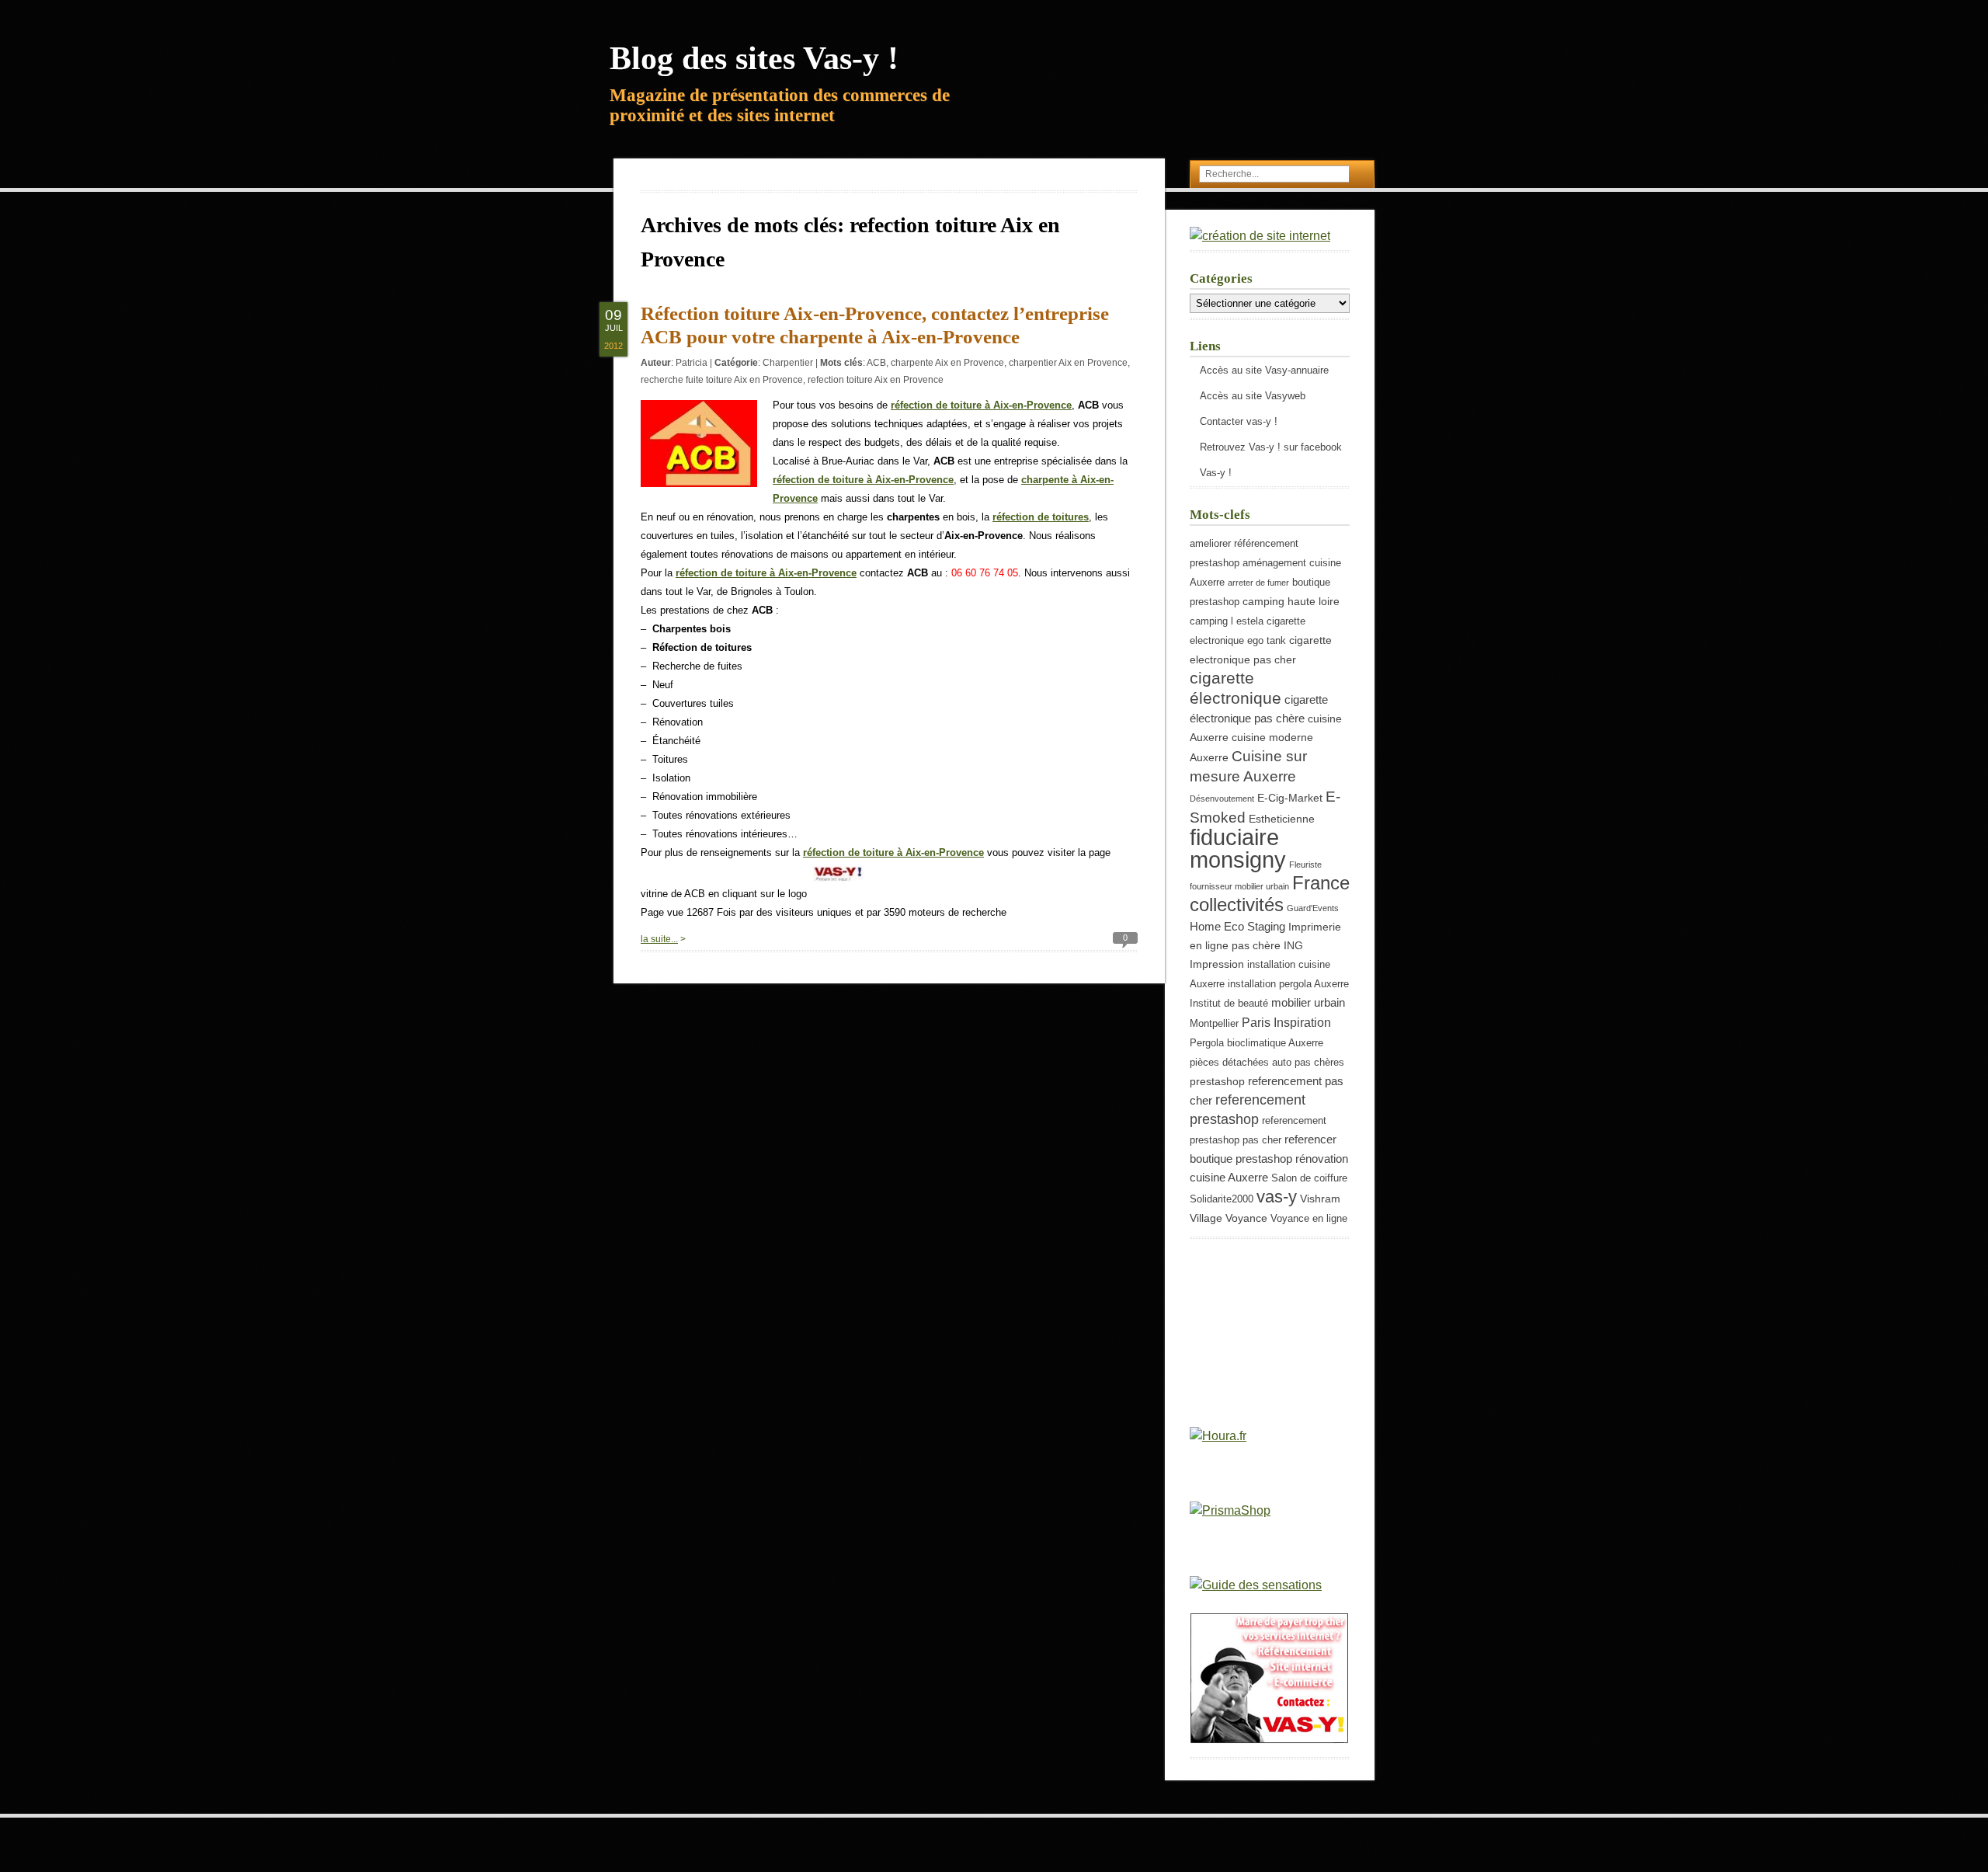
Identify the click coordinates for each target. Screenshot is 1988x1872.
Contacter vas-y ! (1239, 421)
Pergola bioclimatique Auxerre (1256, 1043)
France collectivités (1270, 894)
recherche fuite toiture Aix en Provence (722, 380)
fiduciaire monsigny (1238, 848)
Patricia (692, 363)
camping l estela (1227, 621)
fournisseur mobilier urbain (1239, 886)
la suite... (659, 939)
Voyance (1246, 1218)
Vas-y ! (1216, 473)
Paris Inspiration (1286, 1022)
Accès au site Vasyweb (1253, 396)
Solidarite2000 (1222, 1199)
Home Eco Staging (1237, 926)
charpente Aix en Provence (947, 363)
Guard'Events (1313, 908)
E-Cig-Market (1290, 798)
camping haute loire (1291, 601)
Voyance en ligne (1309, 1219)
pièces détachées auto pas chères (1267, 1063)
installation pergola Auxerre (1288, 984)
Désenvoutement (1222, 799)
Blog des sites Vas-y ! (754, 58)
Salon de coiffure (1309, 1178)
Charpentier (788, 363)
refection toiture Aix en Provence (876, 380)
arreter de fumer (1258, 583)
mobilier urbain (1308, 1002)
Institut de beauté (1229, 1004)
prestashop (1217, 1081)
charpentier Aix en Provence (1068, 363)
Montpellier (1214, 1024)
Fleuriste (1305, 865)
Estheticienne (1282, 819)
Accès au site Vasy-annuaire (1264, 370)
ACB (876, 363)
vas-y (1277, 1197)
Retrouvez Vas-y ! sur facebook (1271, 447)
